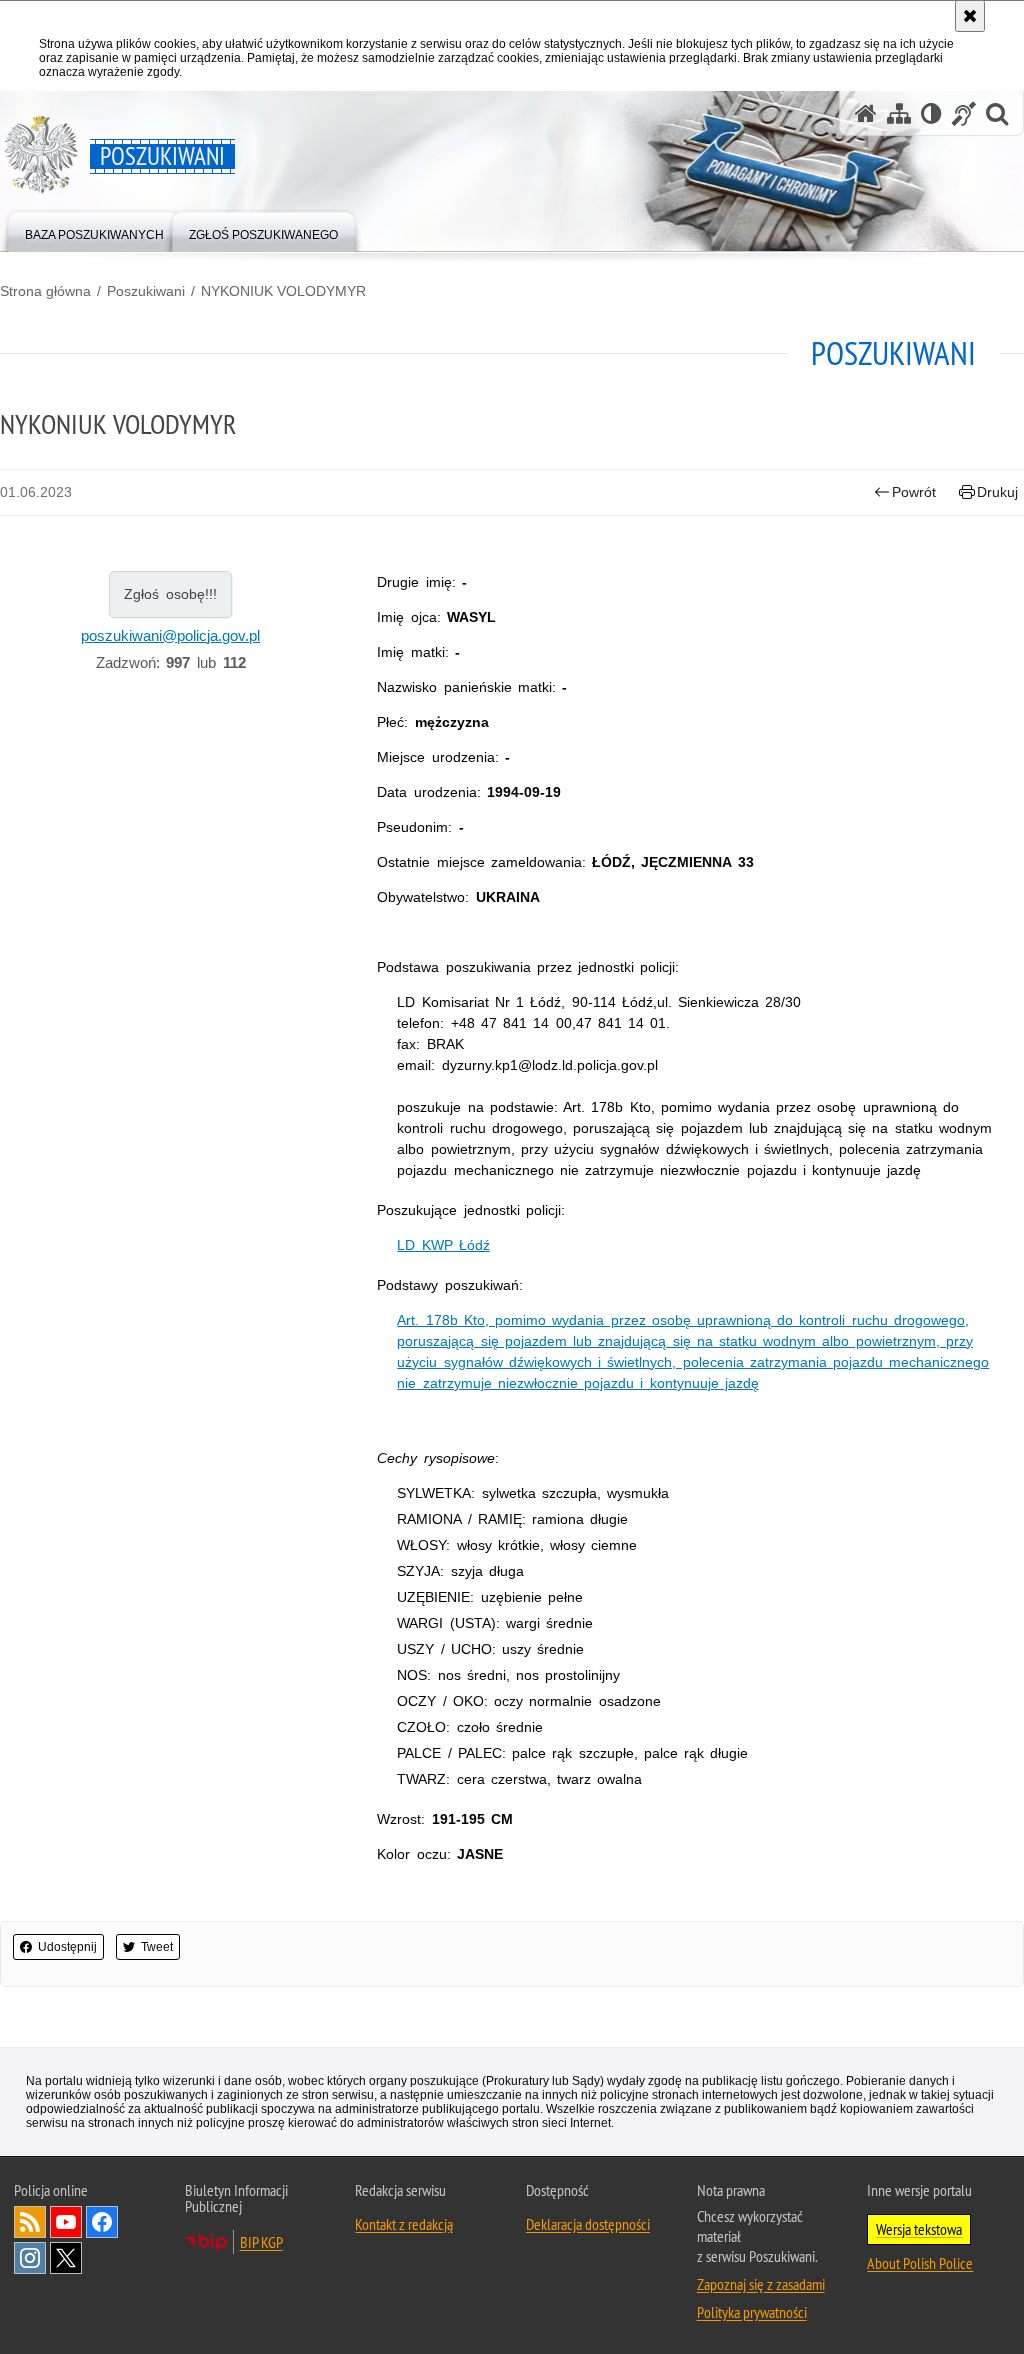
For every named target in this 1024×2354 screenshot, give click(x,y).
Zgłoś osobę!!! (170, 594)
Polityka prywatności (752, 2312)
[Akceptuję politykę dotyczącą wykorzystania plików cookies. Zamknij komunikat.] (970, 16)
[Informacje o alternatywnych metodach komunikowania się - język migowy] (964, 113)
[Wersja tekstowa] (931, 113)
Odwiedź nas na (66, 2222)
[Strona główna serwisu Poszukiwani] (866, 113)
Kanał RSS (30, 2222)
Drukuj (997, 492)
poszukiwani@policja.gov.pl (170, 635)
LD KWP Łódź (443, 1245)
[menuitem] (94, 230)
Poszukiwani (146, 291)
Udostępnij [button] (67, 1947)
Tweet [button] (157, 1947)
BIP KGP (261, 2242)
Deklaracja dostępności (588, 2224)
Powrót (914, 492)
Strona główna (45, 291)
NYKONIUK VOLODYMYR (283, 291)
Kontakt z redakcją (404, 2224)
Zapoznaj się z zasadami (761, 2284)
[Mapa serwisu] (899, 113)
